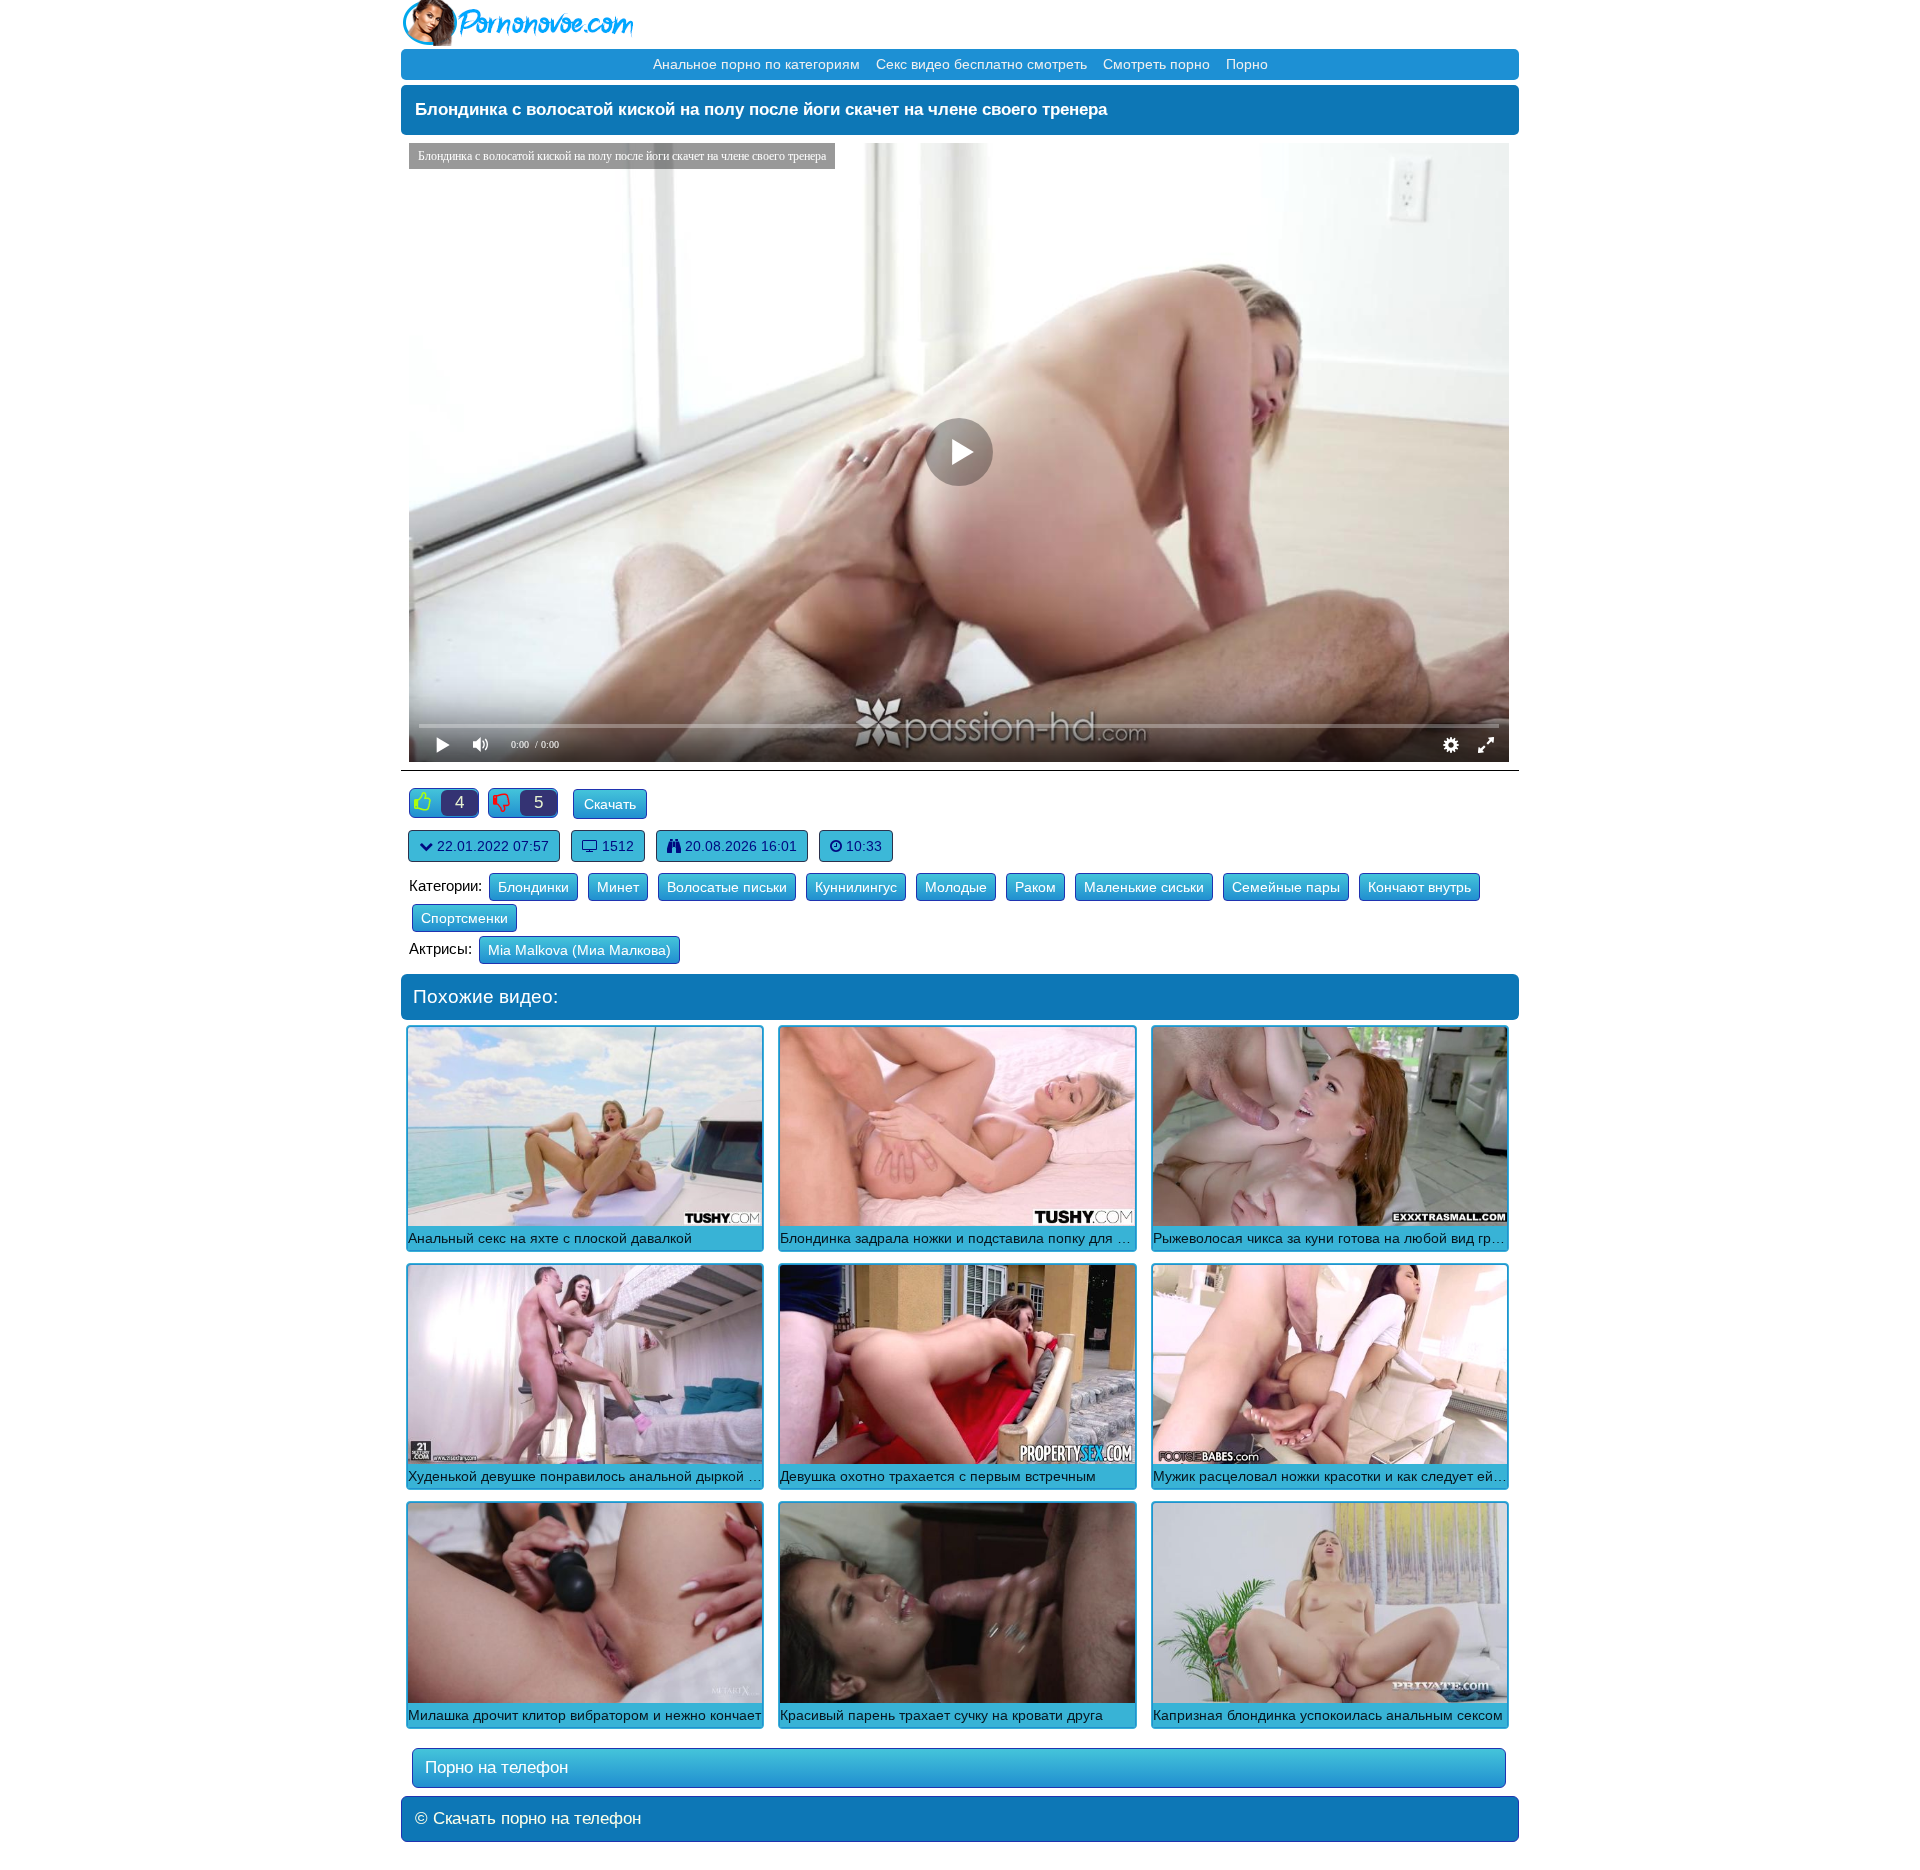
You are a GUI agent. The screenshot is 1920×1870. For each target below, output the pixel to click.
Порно (1247, 64)
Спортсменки (464, 918)
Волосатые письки (727, 887)
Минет (618, 887)
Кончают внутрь (1419, 887)
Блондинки (533, 887)
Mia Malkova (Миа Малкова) (579, 950)
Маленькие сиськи (1144, 887)
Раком (1035, 887)
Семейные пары (1286, 887)
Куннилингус (856, 887)
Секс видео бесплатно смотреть (981, 64)
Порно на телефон (494, 1767)
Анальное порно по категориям (756, 64)
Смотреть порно (1156, 64)
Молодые (956, 887)
